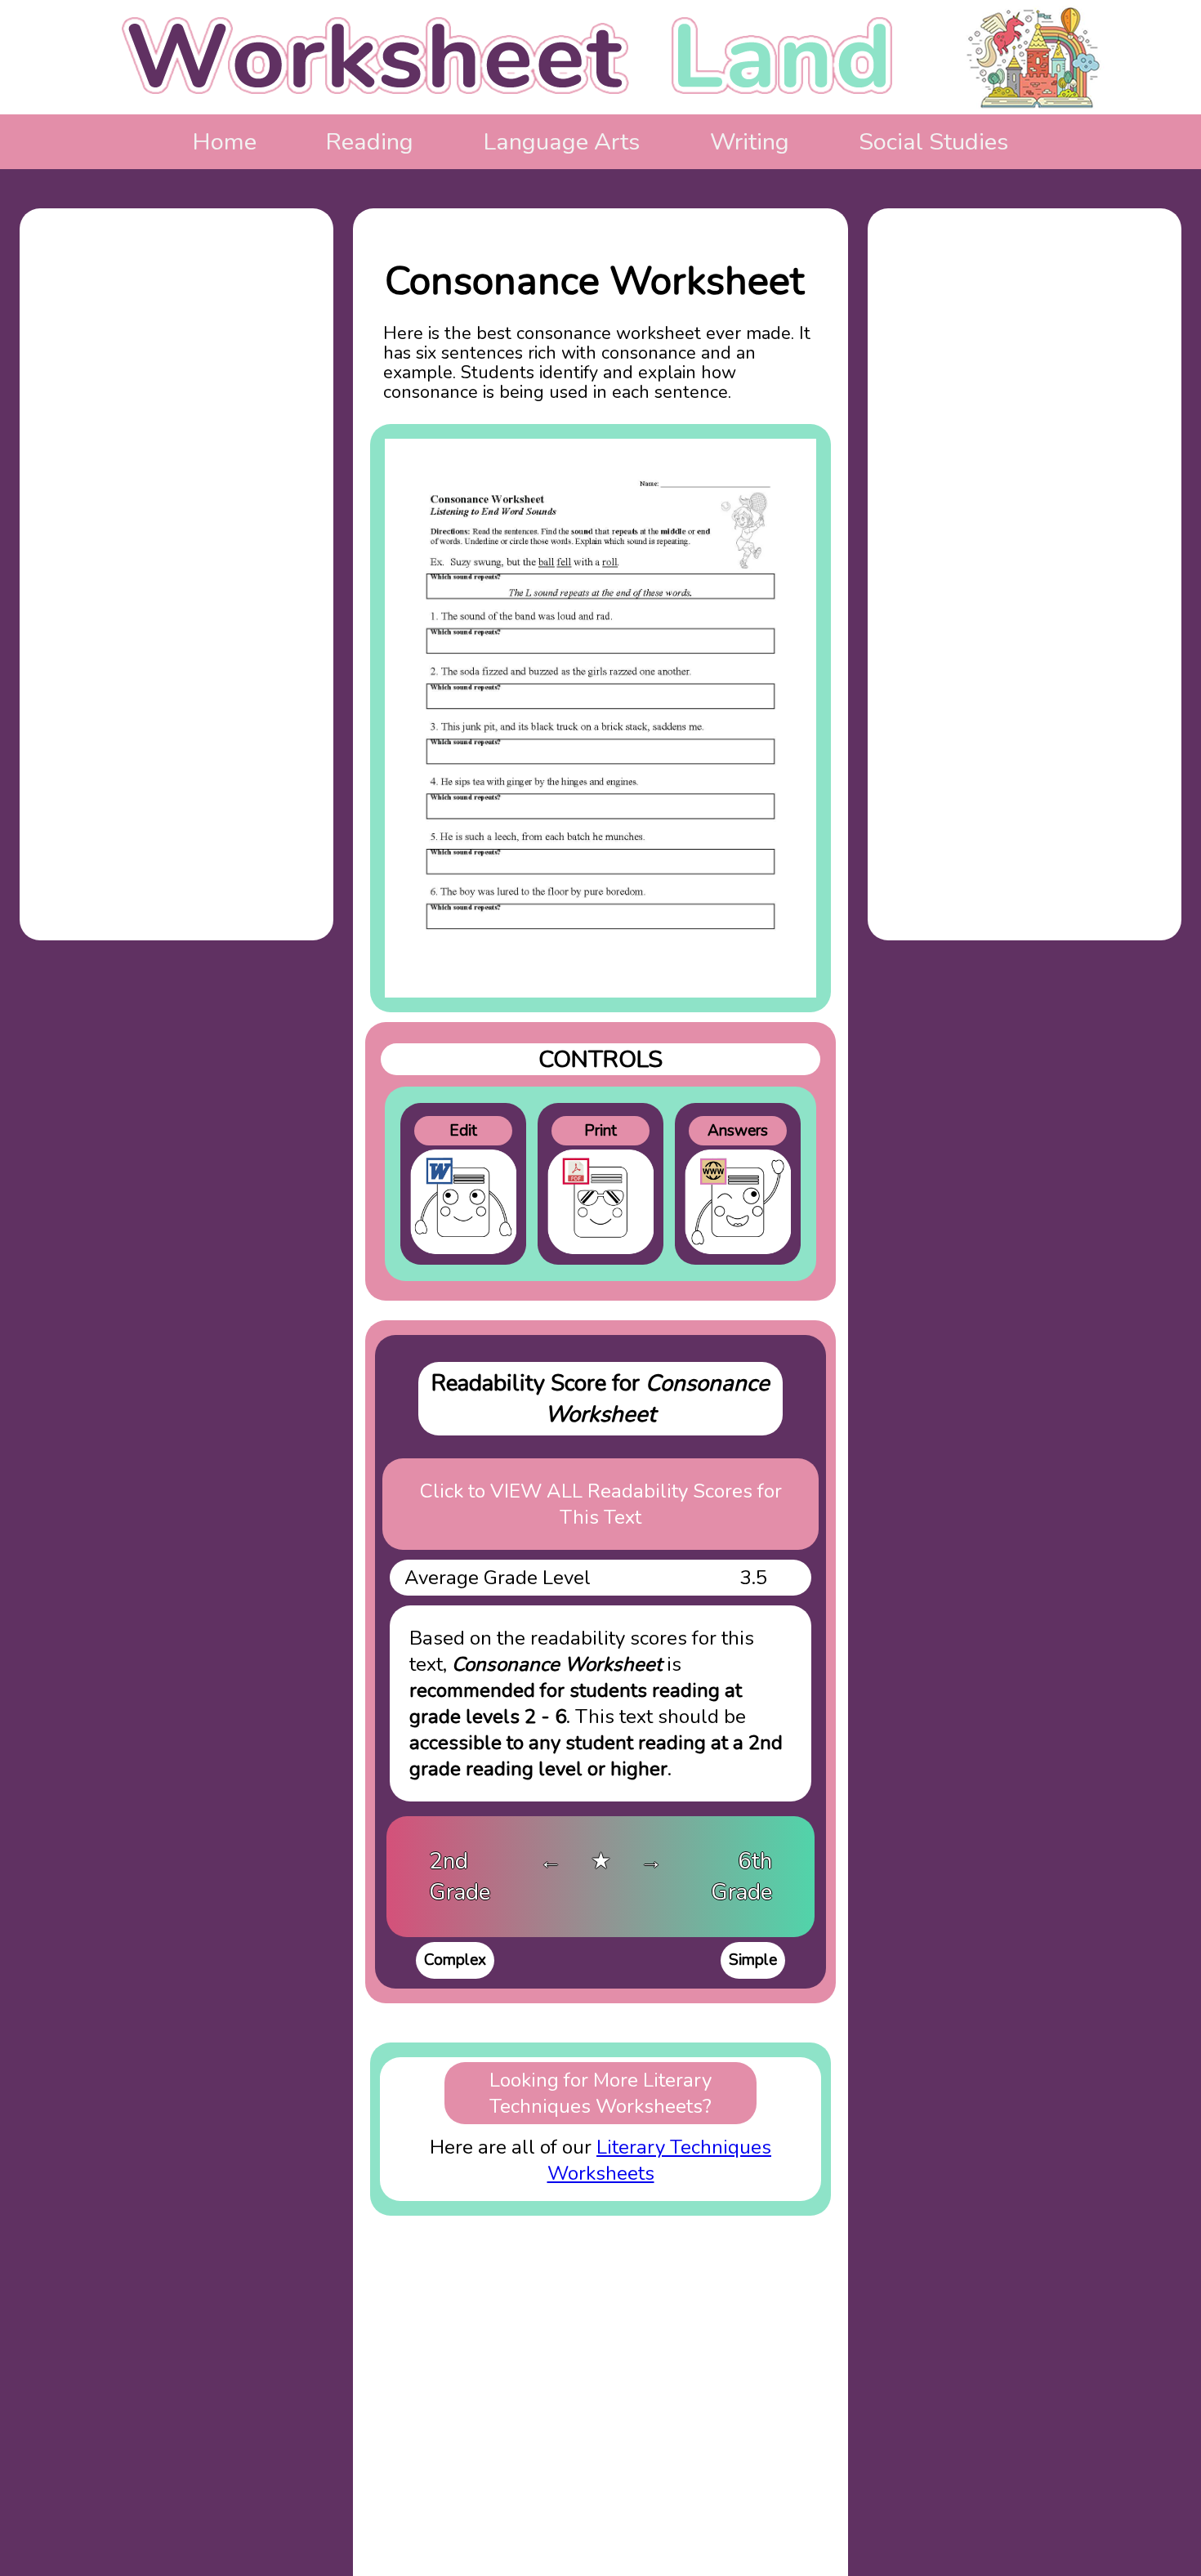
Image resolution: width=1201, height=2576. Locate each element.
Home (225, 142)
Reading (370, 142)
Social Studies (933, 142)
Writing (750, 142)
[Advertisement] (176, 493)
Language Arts (562, 142)
